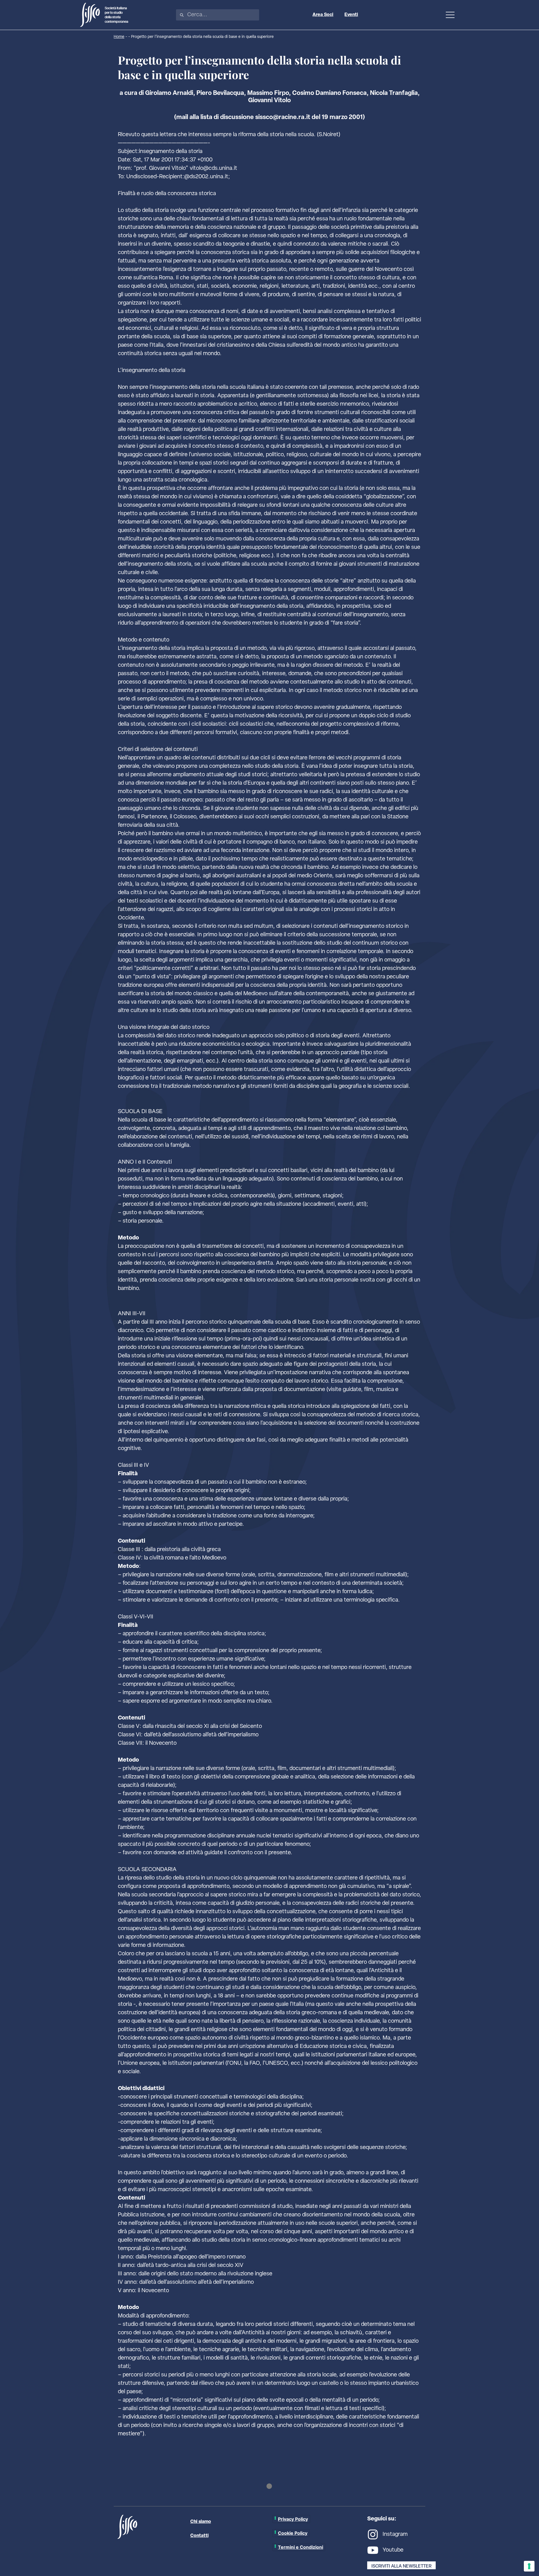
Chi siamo (201, 2522)
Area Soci (323, 15)
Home (119, 37)
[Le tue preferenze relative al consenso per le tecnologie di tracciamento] (529, 2566)
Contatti (199, 2536)
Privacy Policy (293, 2519)
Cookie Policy (293, 2533)
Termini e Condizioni (301, 2547)
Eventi (351, 15)
